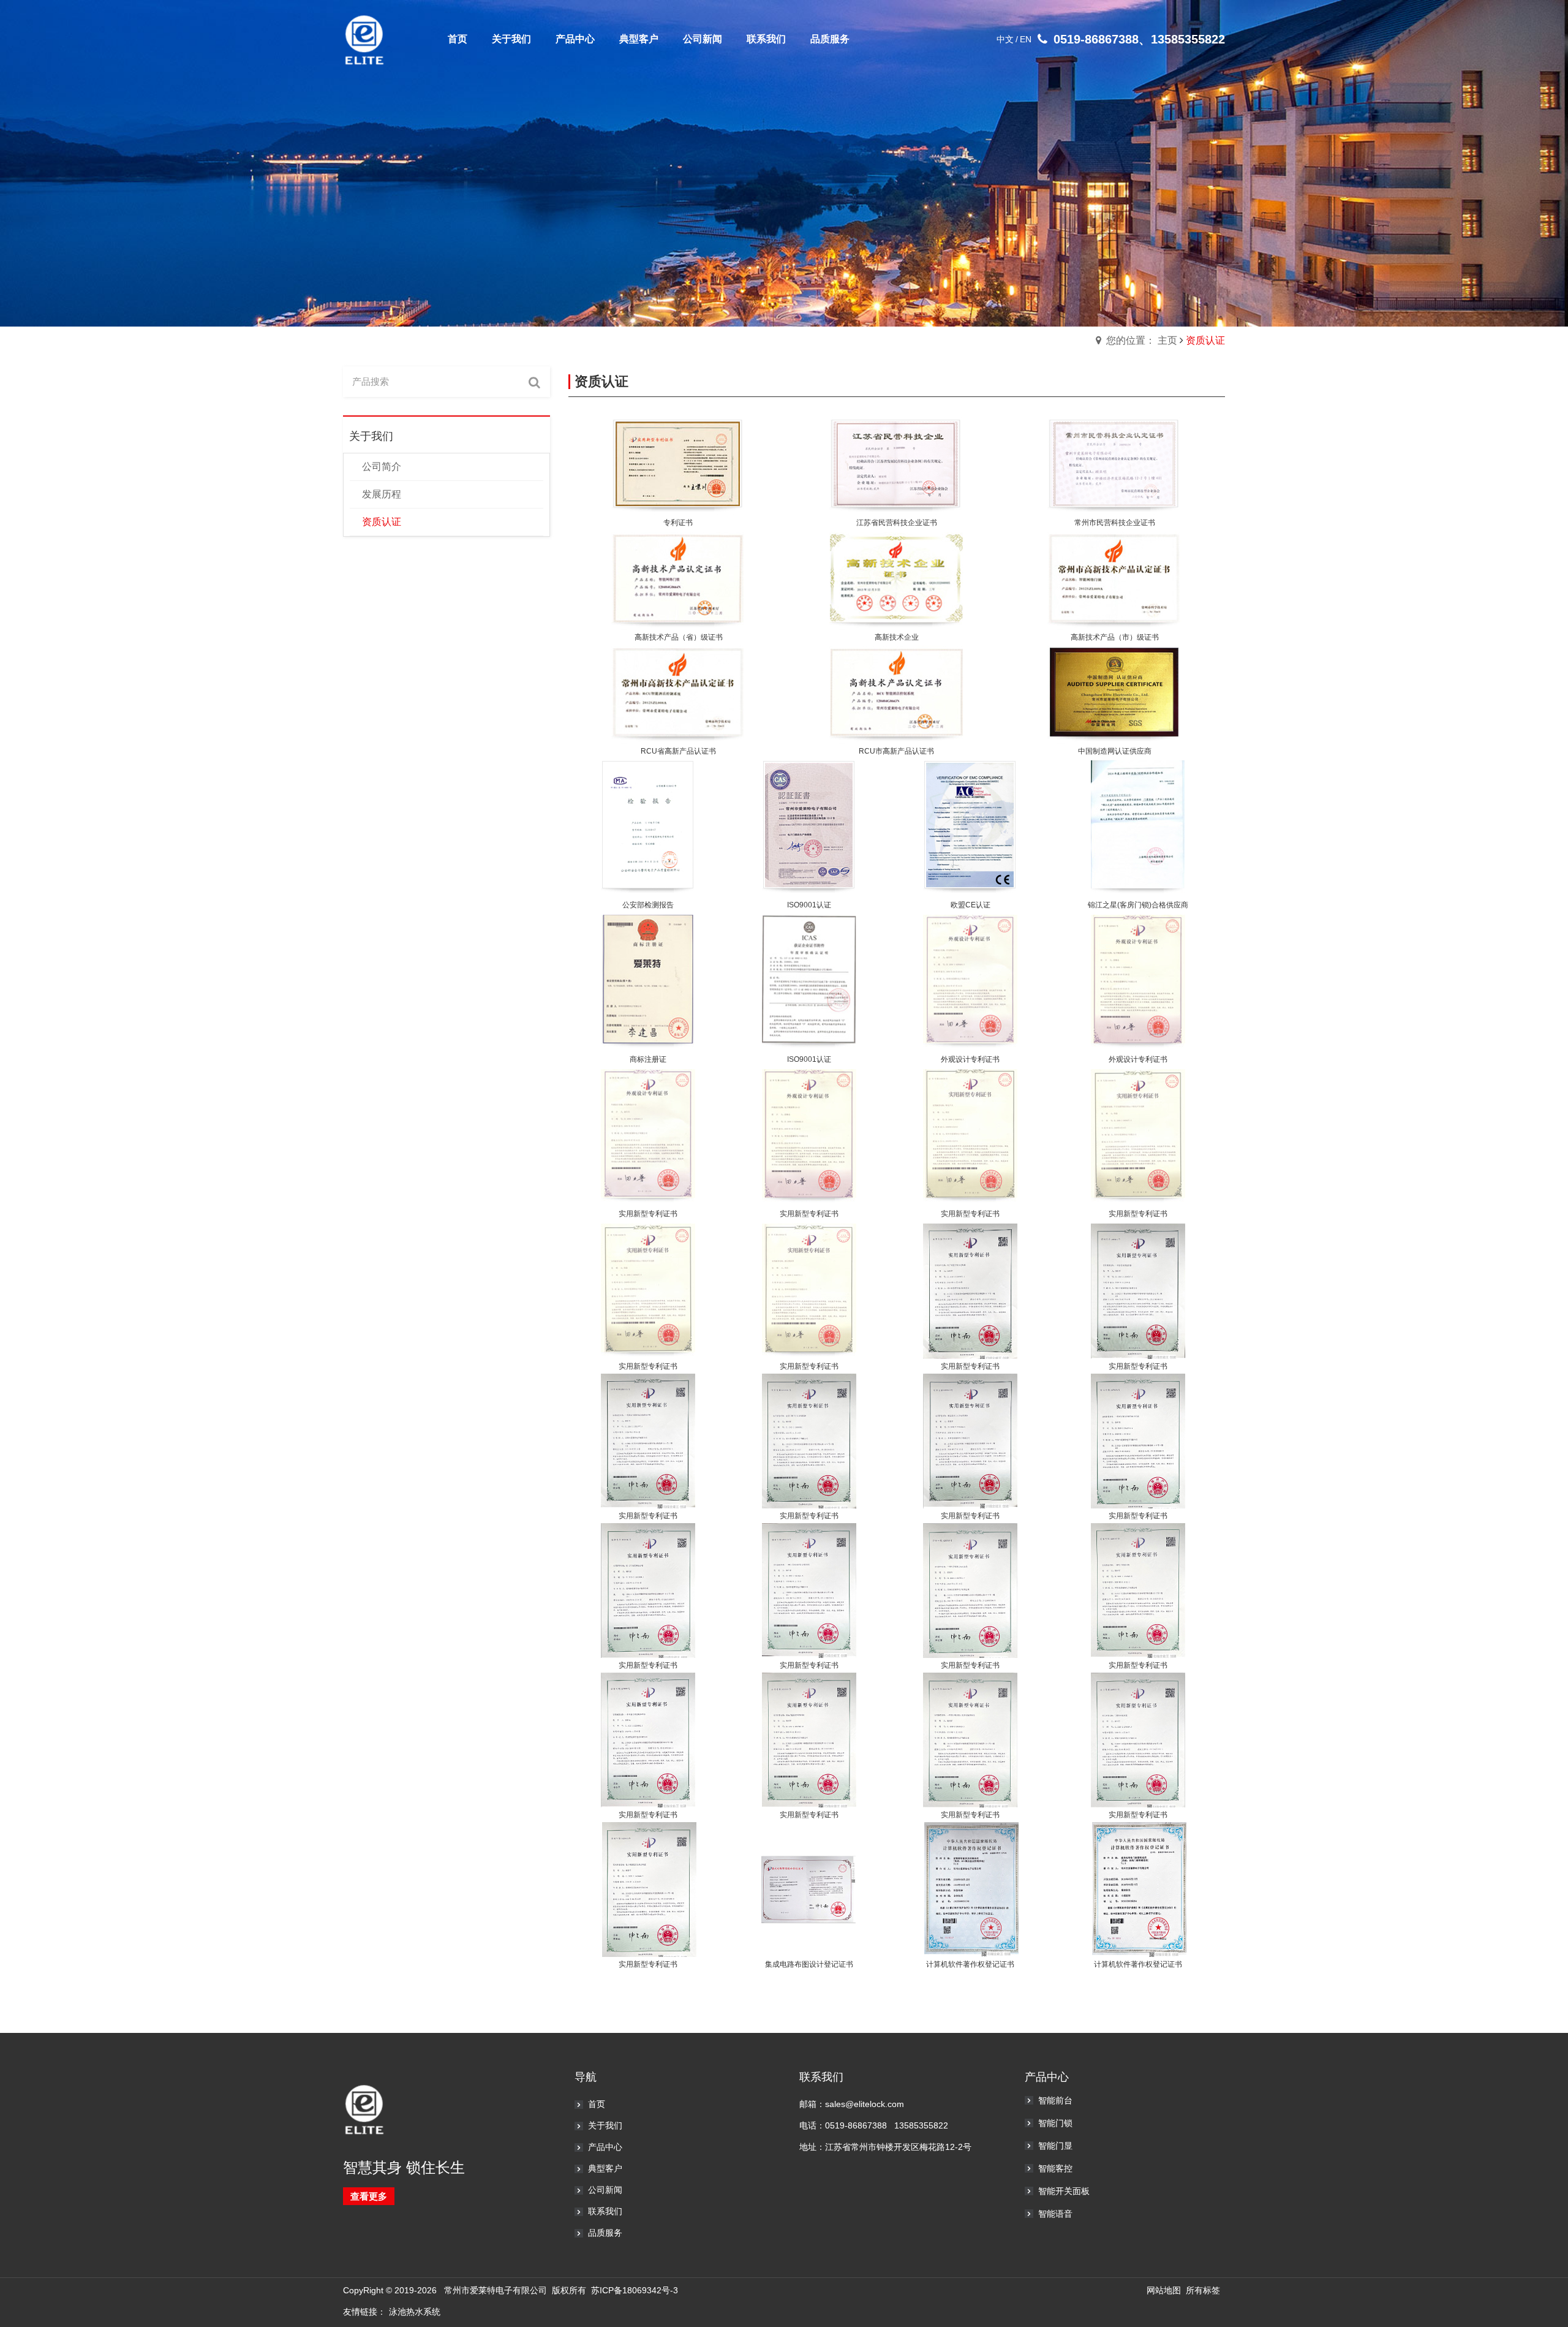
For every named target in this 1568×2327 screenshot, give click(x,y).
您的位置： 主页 (1142, 340)
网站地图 (1164, 2290)
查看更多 (369, 2196)
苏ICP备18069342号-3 (635, 2290)
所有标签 (1203, 2290)
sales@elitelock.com (865, 2104)
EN (1026, 39)
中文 (1005, 39)
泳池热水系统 (415, 2312)
